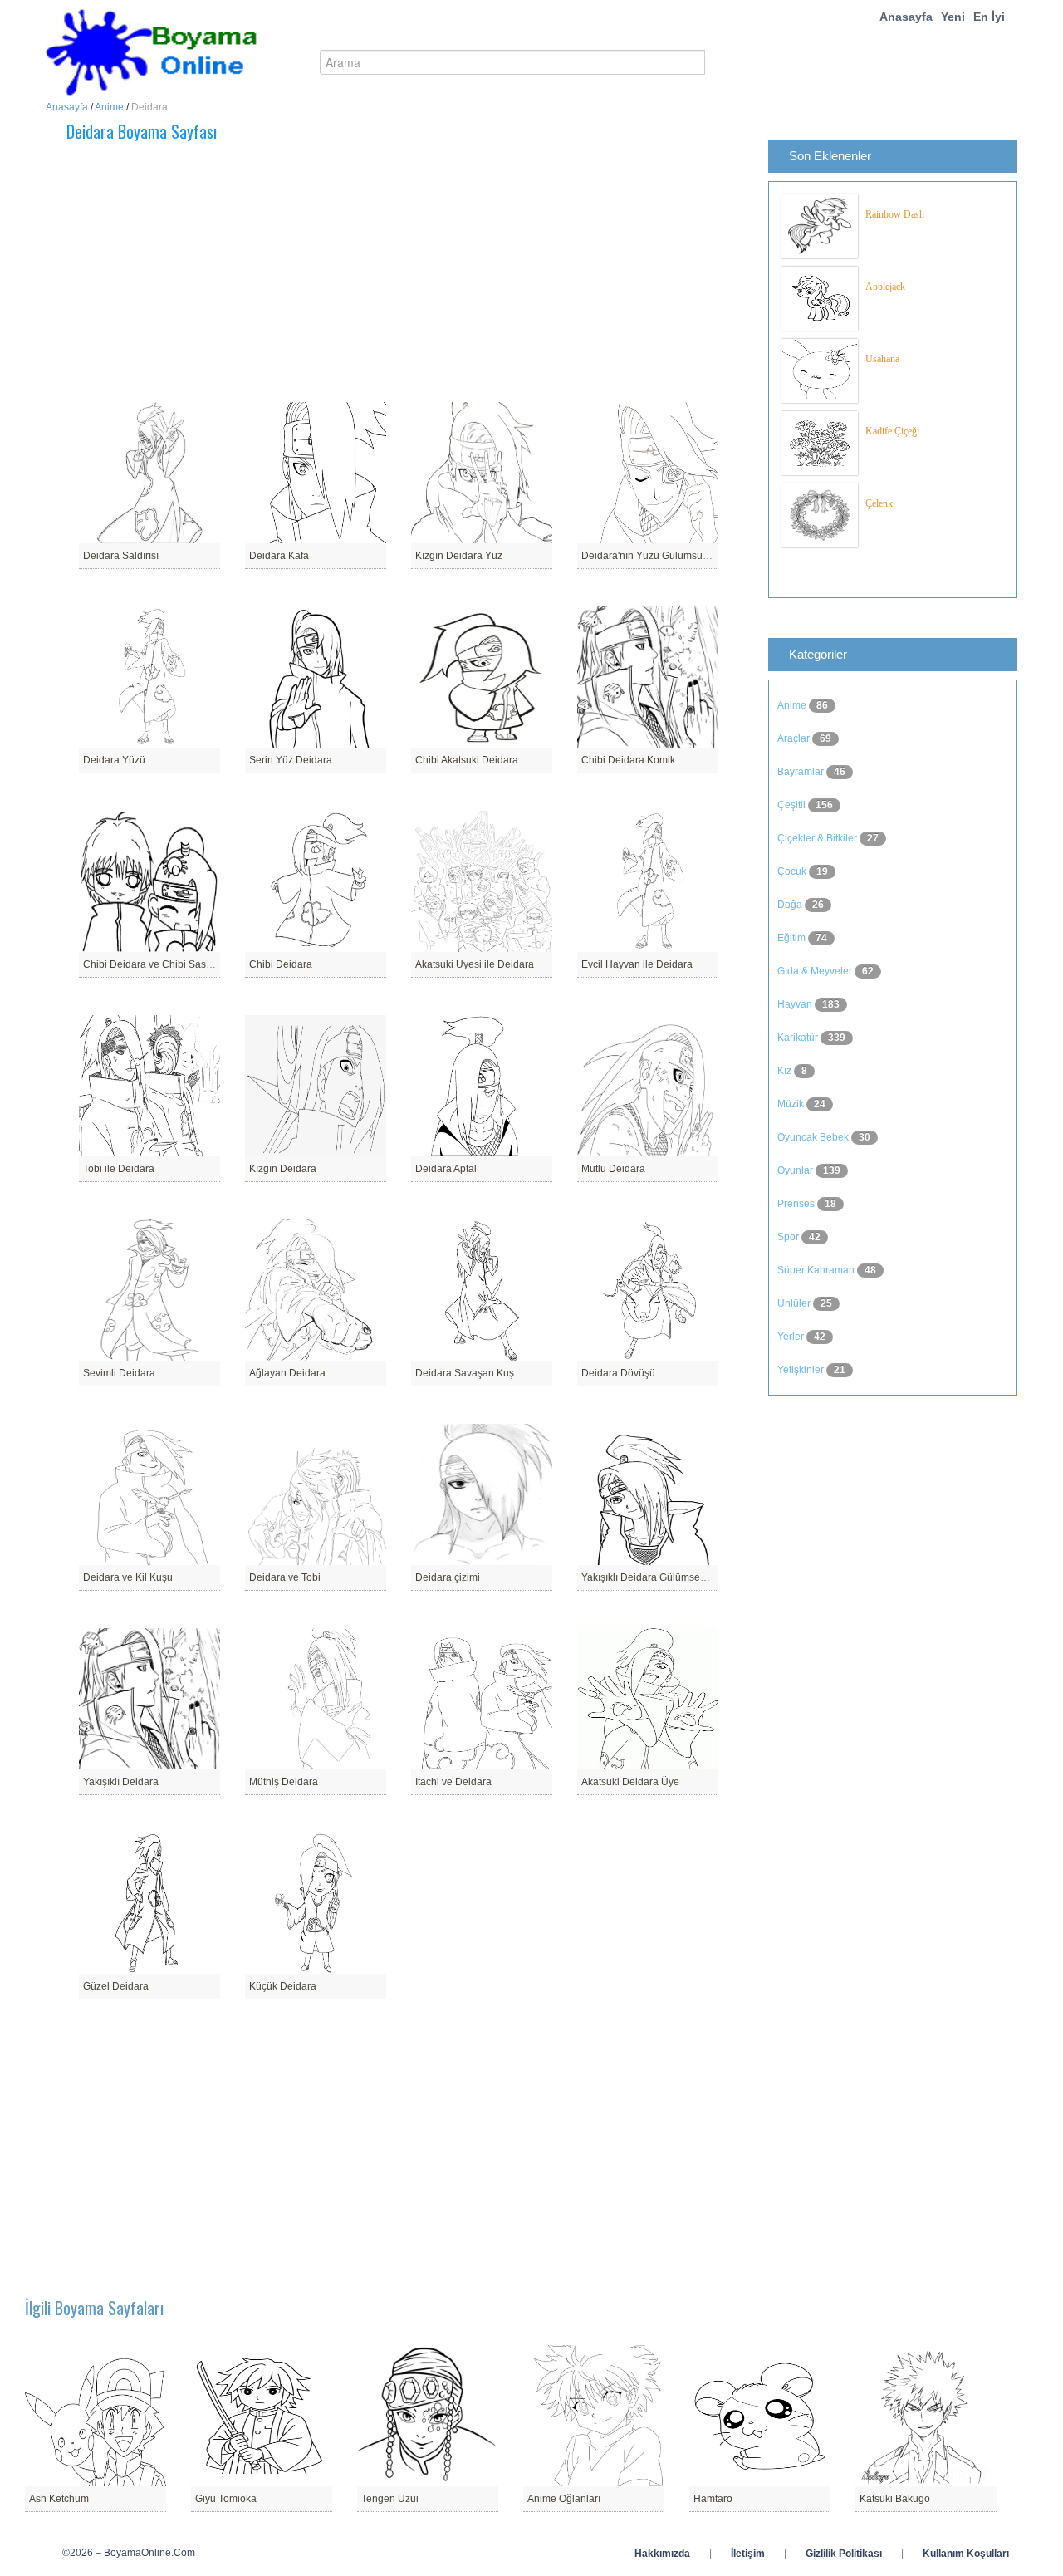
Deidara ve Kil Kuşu (128, 1577)
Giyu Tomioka (226, 2499)
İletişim (748, 2554)
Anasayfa (906, 17)
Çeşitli (793, 805)
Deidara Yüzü (114, 760)
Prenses (797, 1204)
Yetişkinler (802, 1370)
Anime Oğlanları (564, 2499)
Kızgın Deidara (283, 1169)
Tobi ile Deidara (119, 1169)
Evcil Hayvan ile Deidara (637, 964)
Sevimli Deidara (119, 1373)
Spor (789, 1237)
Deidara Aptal (446, 1169)
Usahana (882, 359)
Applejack (885, 287)
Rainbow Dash (895, 214)
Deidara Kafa (279, 556)
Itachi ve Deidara (453, 1782)
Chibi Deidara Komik (628, 760)
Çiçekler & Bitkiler (818, 838)
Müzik (792, 1104)
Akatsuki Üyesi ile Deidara (475, 964)
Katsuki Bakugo (895, 2499)
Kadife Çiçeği (892, 431)
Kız (786, 1071)
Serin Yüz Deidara (291, 760)
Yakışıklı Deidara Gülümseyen (649, 1577)
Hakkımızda (662, 2554)
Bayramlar (802, 772)
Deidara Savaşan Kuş (465, 1373)
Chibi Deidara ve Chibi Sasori (150, 964)
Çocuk (793, 871)
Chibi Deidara (281, 964)
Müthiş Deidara (284, 1782)
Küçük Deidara (283, 1986)
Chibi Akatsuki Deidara (467, 760)
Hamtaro (713, 2499)
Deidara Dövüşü (618, 1373)
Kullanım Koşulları (966, 2554)
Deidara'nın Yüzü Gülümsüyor (649, 556)
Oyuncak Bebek (814, 1137)
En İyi (989, 17)
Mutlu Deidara (613, 1169)
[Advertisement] (444, 272)
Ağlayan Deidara (287, 1373)
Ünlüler (795, 1303)
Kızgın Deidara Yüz (459, 556)
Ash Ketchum (59, 2499)
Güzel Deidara (116, 1986)
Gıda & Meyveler (816, 971)
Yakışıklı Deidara (121, 1782)
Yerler (792, 1337)
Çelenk (879, 503)
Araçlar (795, 738)
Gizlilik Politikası (844, 2554)
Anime (109, 107)
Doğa (791, 905)
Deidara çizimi (448, 1577)
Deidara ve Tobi (285, 1577)
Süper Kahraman (817, 1270)
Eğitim (793, 938)
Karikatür (799, 1038)
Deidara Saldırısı (121, 556)
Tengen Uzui (390, 2499)
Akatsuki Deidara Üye (630, 1782)
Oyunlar (796, 1170)
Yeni (953, 17)
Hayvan (796, 1004)
